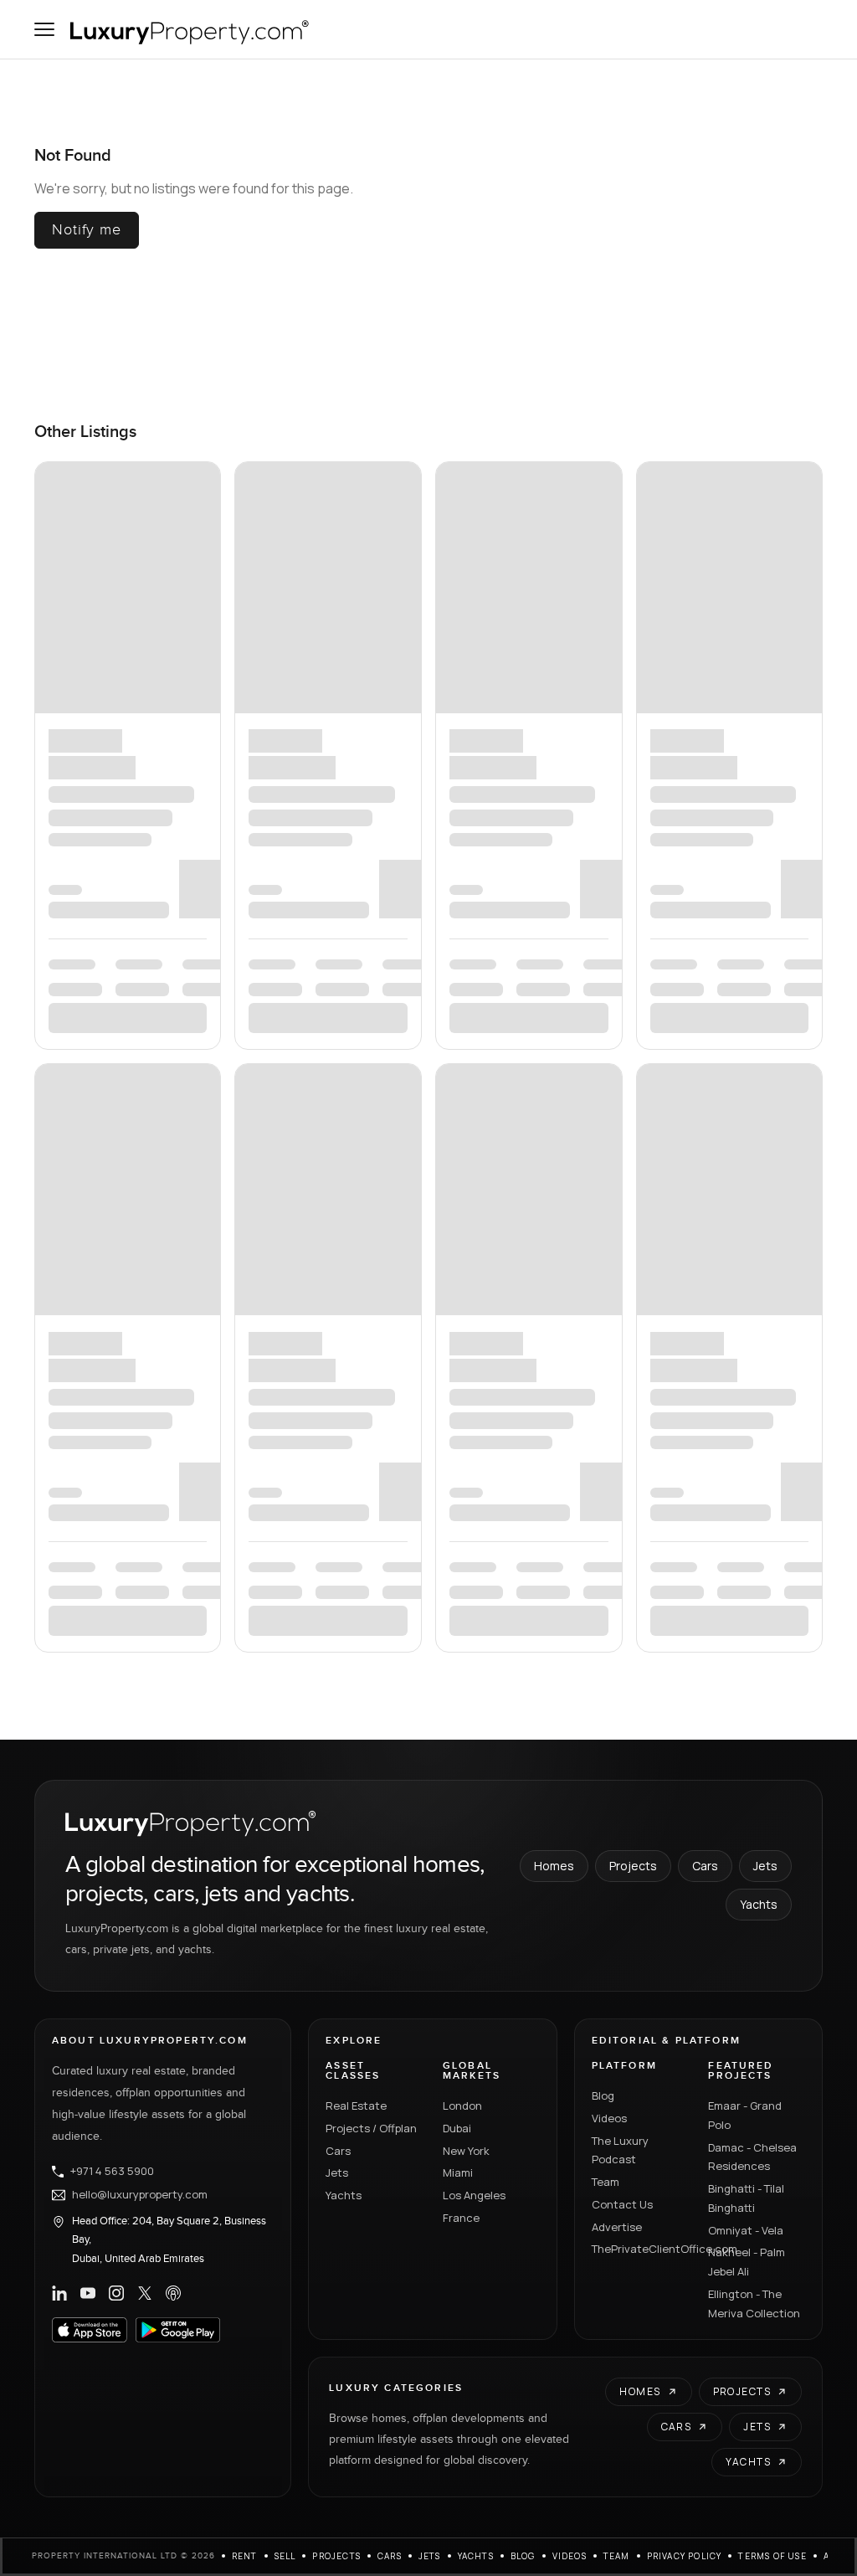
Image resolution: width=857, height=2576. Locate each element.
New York (466, 747)
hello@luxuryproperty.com (140, 791)
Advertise (617, 823)
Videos (609, 714)
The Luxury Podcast (620, 746)
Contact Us (622, 800)
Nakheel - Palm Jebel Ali (747, 859)
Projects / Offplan (371, 724)
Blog (603, 692)
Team (606, 778)
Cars (705, 463)
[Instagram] (116, 889)
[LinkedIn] (59, 889)
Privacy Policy (685, 1153)
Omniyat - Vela (746, 826)
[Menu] (44, 29)
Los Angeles (474, 791)
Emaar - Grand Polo (745, 711)
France (461, 814)
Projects (633, 463)
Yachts (759, 501)
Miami (458, 769)
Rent (245, 1153)
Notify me (87, 230)
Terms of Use (772, 1153)
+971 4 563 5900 (112, 768)
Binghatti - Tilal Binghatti (746, 794)
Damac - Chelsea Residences (752, 753)
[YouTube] (88, 889)
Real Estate (356, 702)
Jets (765, 463)
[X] (145, 889)
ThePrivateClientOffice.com (640, 846)
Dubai (457, 724)
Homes (554, 463)
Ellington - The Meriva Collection (754, 900)
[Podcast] (173, 889)
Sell (285, 1153)
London (462, 702)
